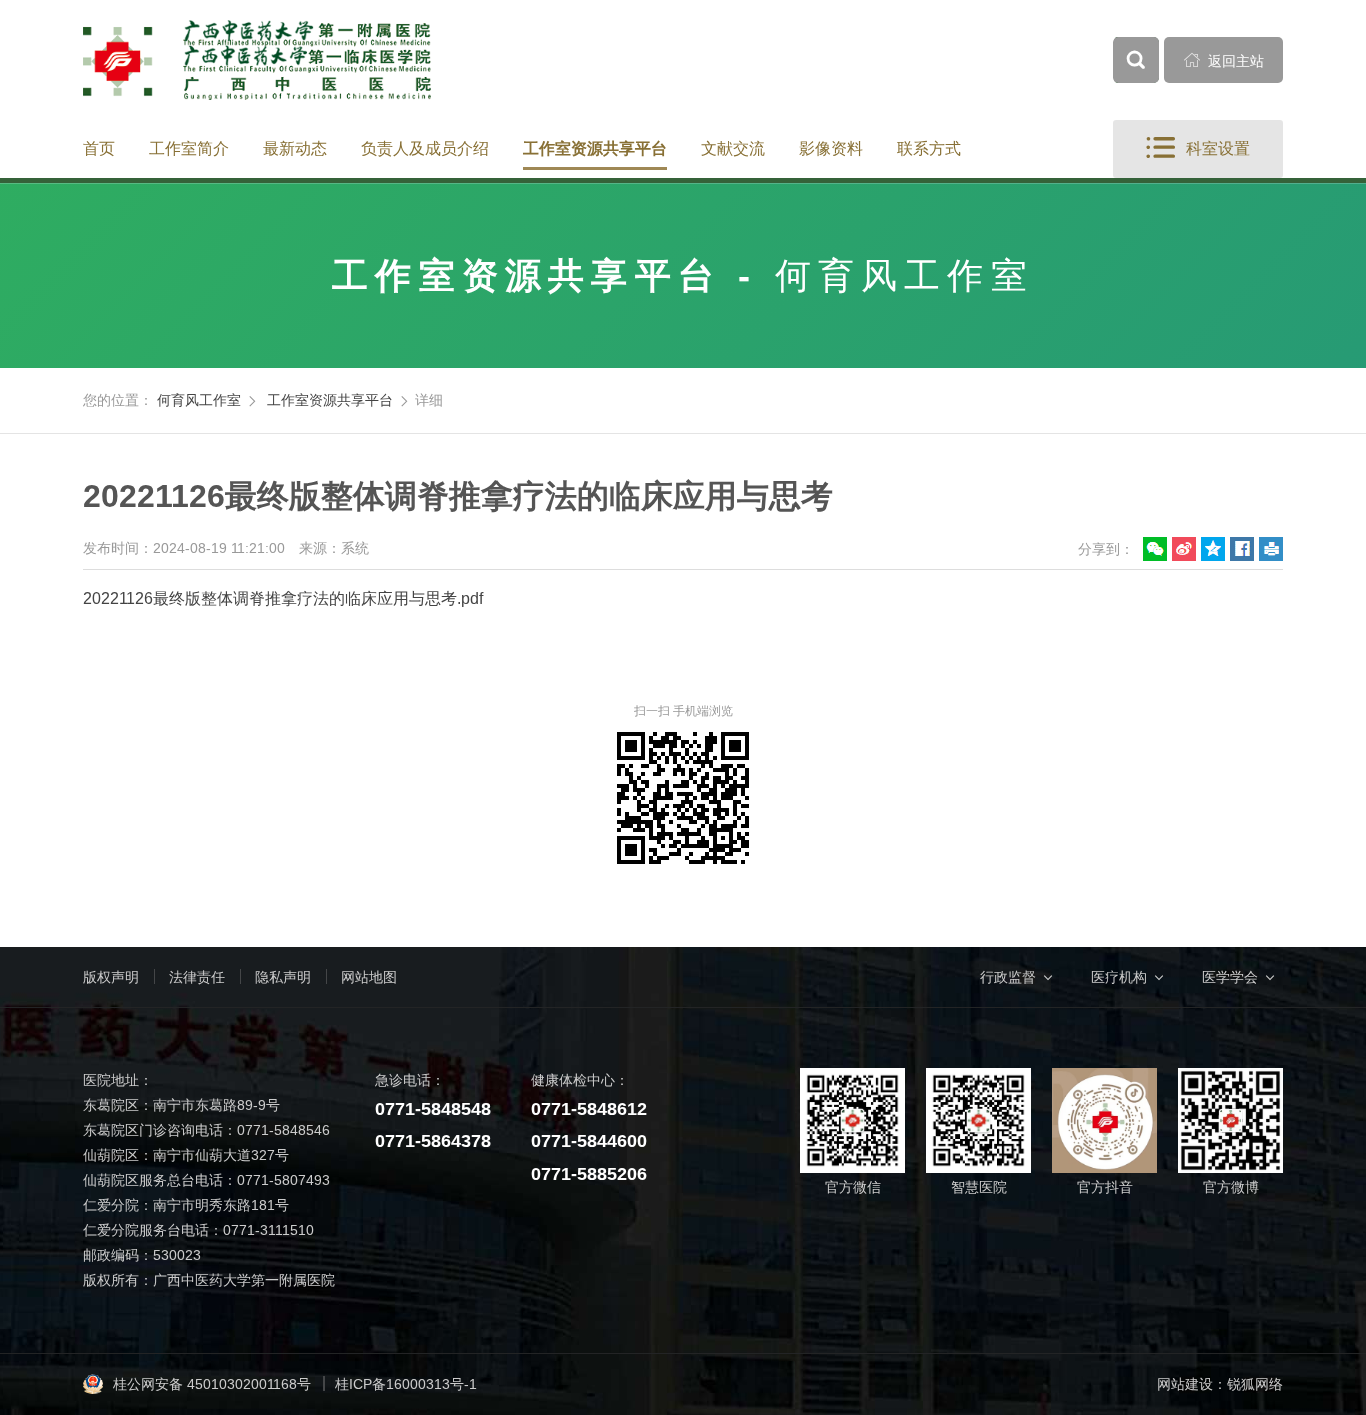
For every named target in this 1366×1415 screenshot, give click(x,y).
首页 (99, 148)
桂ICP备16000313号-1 (406, 1384)
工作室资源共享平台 (595, 148)
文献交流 (733, 148)
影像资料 (831, 148)
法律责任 (197, 977)
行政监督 (1008, 977)
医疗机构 (1119, 977)
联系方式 (929, 148)
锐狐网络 (1255, 1384)
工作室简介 (189, 148)
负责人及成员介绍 (425, 148)
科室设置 (1198, 148)
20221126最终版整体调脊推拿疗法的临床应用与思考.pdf (283, 598)
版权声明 (111, 977)
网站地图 (369, 977)
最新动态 (295, 148)
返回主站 (1224, 60)
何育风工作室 (199, 400)
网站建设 (1185, 1384)
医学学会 (1230, 977)
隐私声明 (283, 977)
